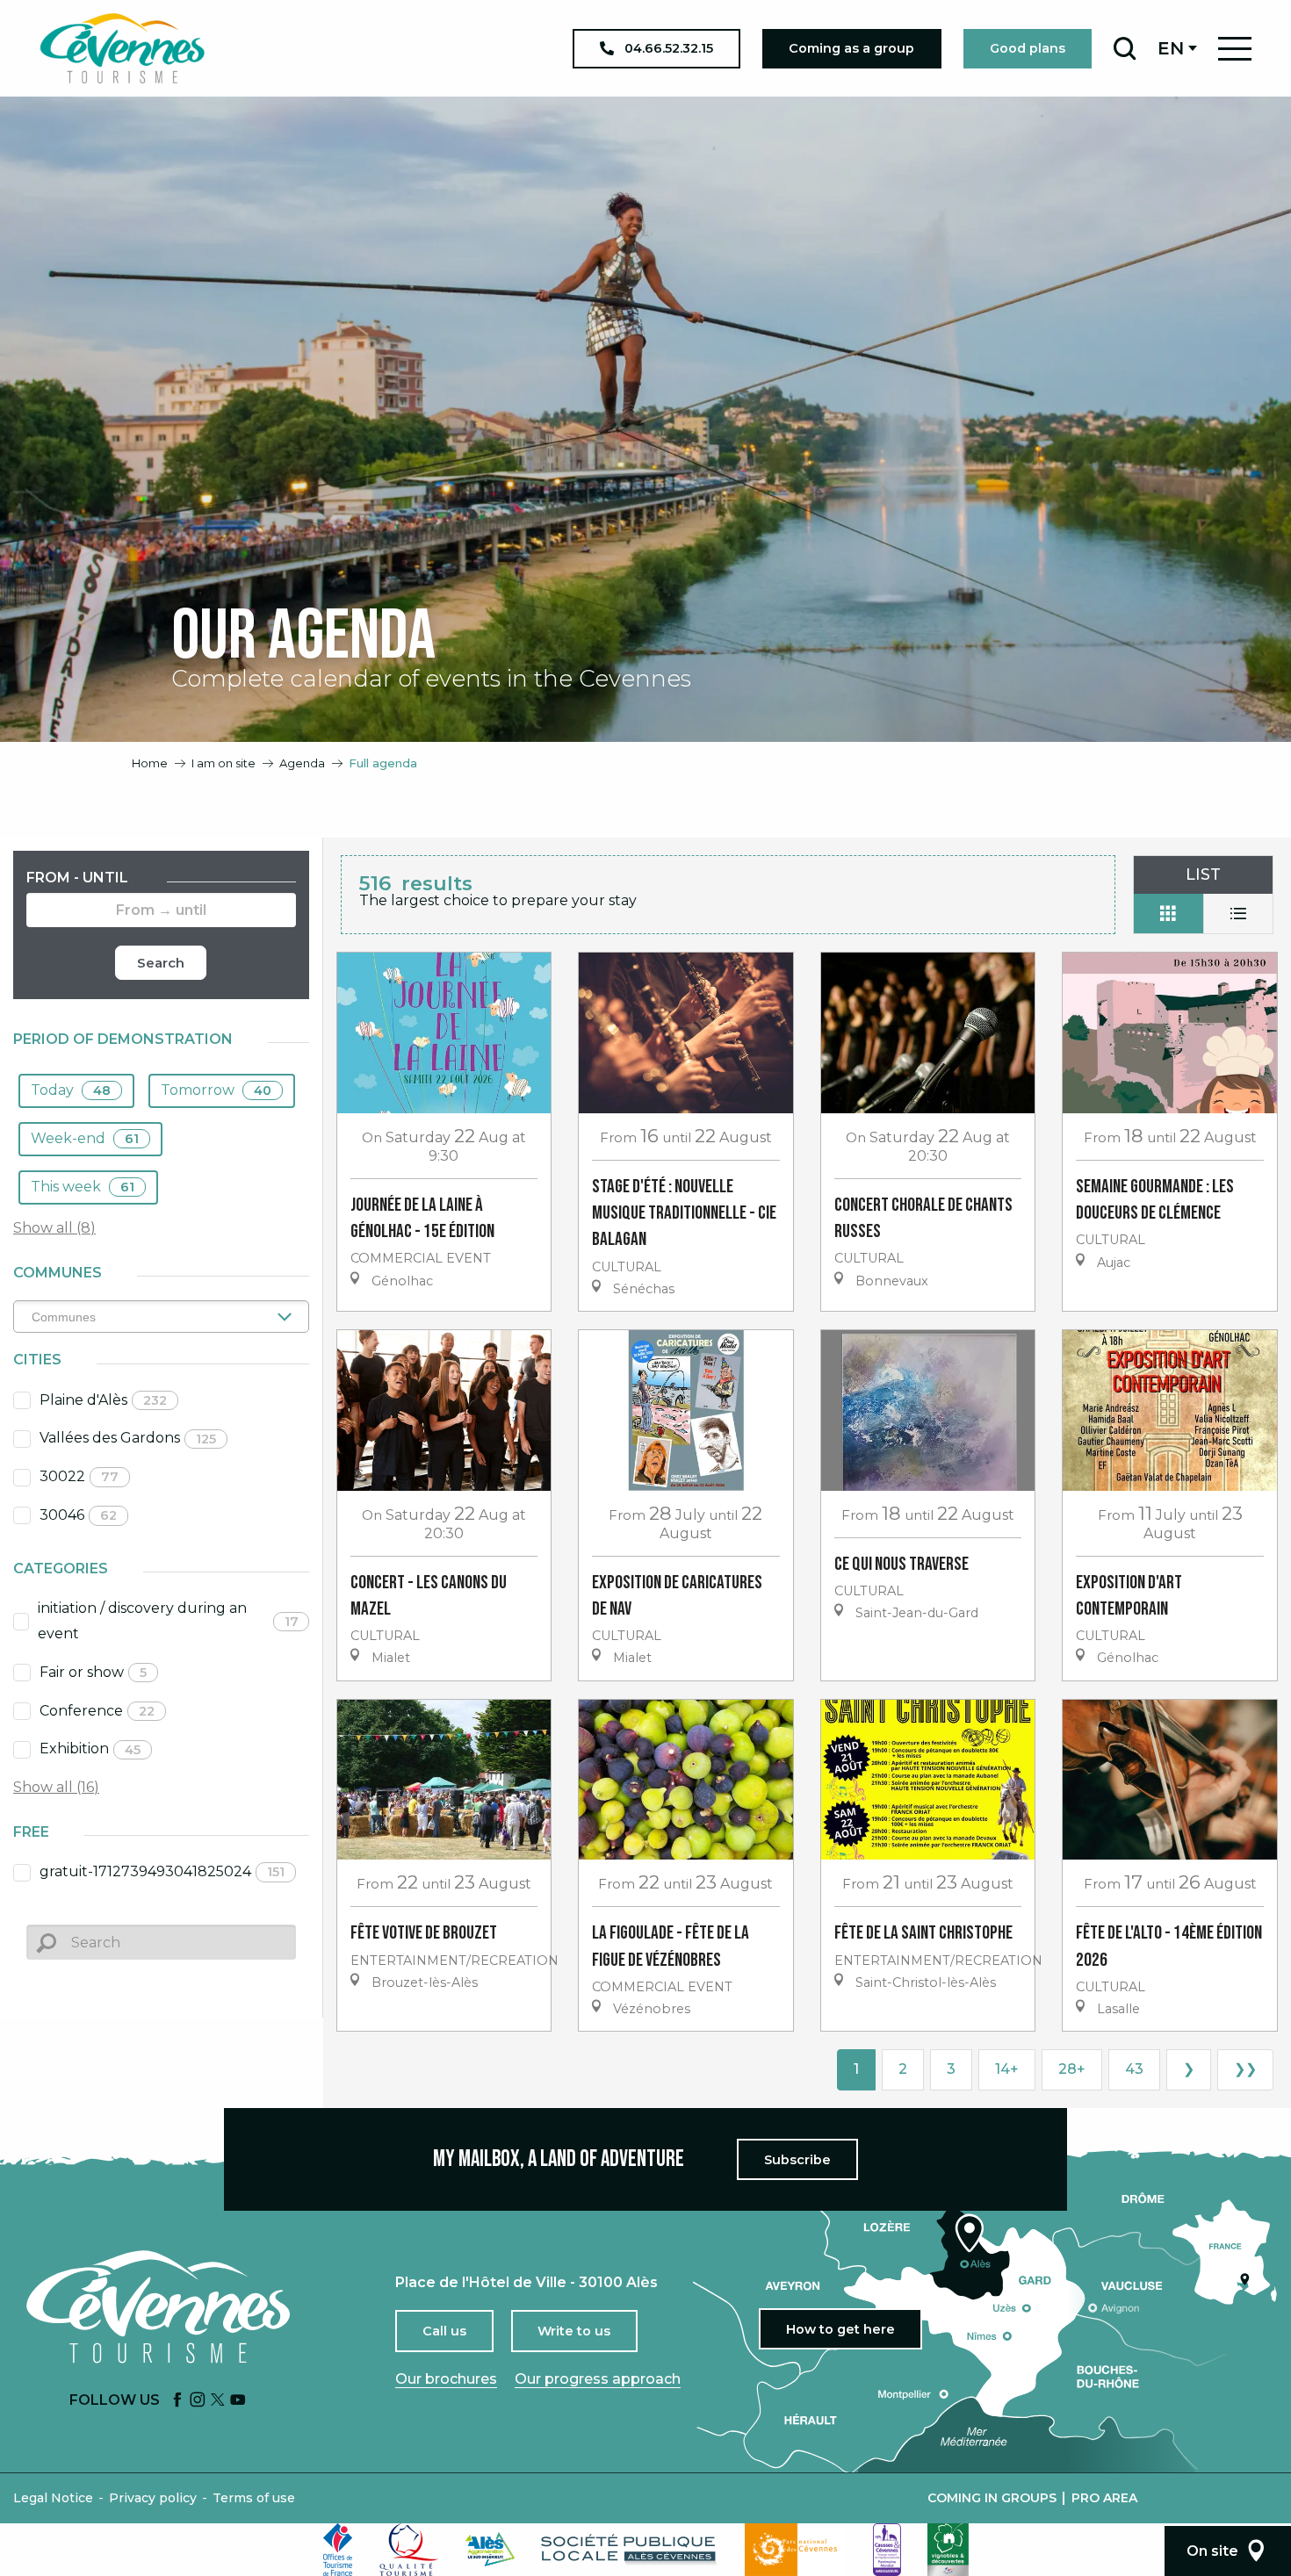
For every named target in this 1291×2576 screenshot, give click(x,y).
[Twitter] (218, 2401)
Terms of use (254, 2498)
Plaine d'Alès (103, 1400)
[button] (1125, 48)
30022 (79, 1476)
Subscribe (797, 2160)
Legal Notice (53, 2498)
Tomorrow (216, 1090)
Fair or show (93, 1672)
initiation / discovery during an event (168, 1621)
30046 (78, 1515)
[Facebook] (177, 2401)
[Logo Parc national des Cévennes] (796, 2550)
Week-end (85, 1138)
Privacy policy (153, 2498)
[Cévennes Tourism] (122, 48)
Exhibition (90, 1749)
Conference (97, 1711)
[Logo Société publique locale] (630, 2549)
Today (71, 1090)
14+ (1007, 2069)
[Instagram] (198, 2401)
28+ (1072, 2069)
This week (83, 1187)
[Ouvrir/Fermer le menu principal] (1235, 49)
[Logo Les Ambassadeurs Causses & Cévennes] (887, 2550)
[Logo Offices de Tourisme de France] (338, 2550)
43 (1134, 2069)
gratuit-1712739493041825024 (162, 1871)
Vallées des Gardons (128, 1438)
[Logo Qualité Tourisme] (409, 2550)
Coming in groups (992, 2498)
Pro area (1104, 2498)
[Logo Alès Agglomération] (490, 2549)
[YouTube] (238, 2401)
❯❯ (1245, 2069)
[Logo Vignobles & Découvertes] (948, 2550)
